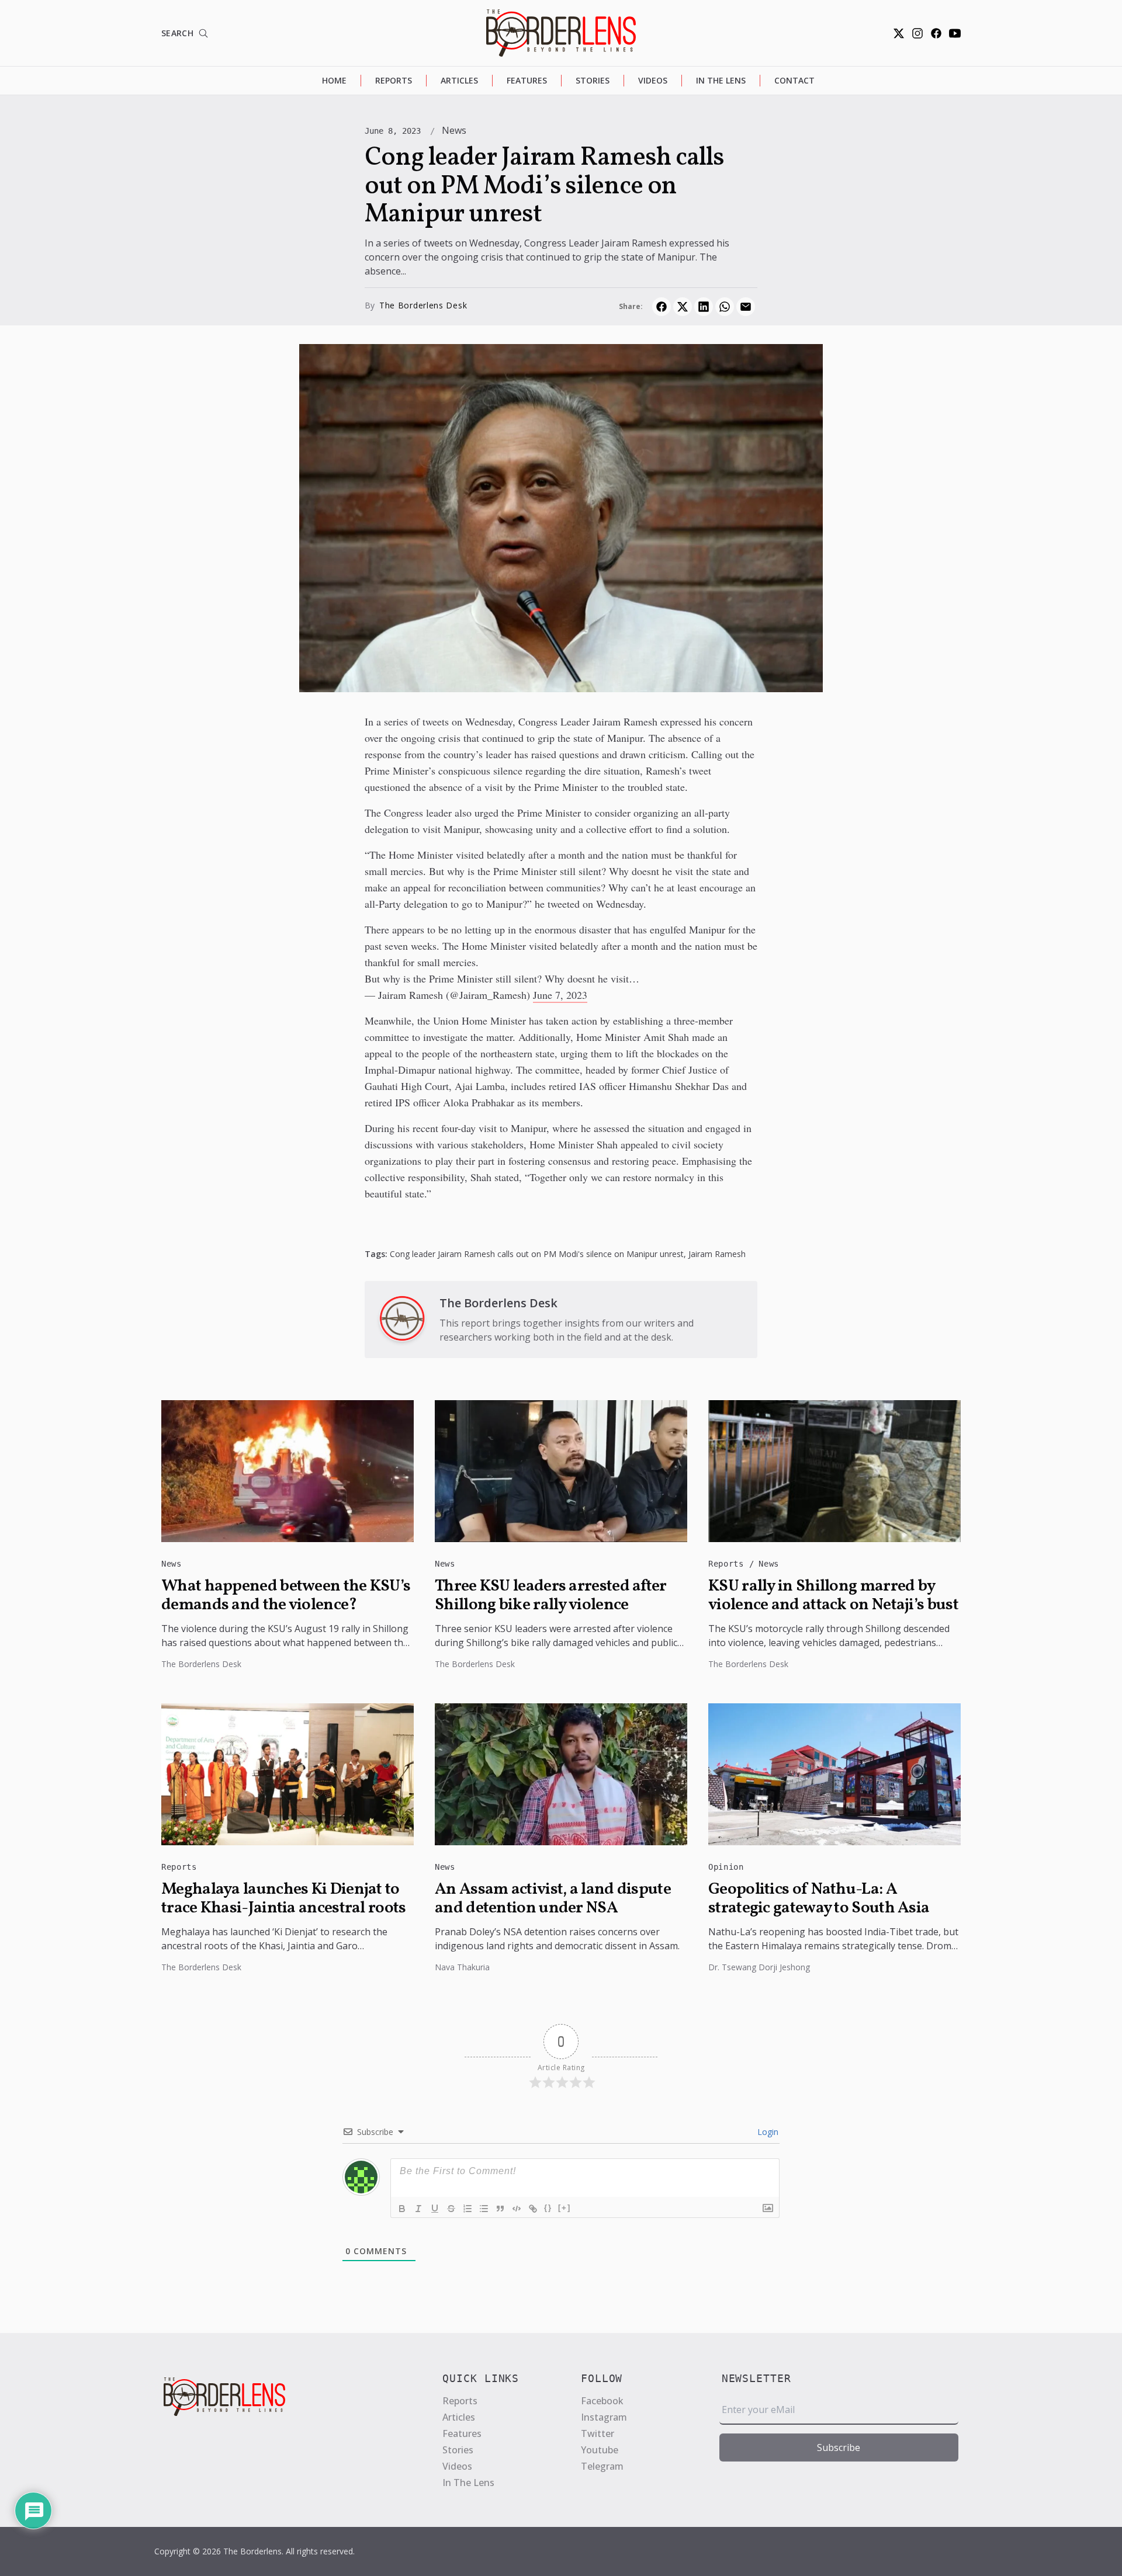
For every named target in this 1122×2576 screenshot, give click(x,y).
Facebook (602, 2401)
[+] (565, 2208)
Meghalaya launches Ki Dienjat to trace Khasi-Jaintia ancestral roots (284, 1899)
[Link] (533, 2209)
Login (767, 2132)
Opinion (726, 1867)
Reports (394, 80)
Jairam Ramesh (717, 1254)
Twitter (598, 2433)
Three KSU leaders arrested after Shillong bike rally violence (551, 1596)
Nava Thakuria (462, 1967)
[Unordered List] (484, 2209)
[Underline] (435, 2209)
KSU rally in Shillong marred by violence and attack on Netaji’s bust (833, 1596)
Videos (653, 80)
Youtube (600, 2450)
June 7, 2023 (560, 995)
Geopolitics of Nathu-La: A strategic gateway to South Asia (819, 1899)
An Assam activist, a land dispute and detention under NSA (553, 1899)
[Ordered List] (467, 2209)
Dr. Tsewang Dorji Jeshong (759, 1967)
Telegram (602, 2466)
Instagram (604, 2417)
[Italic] (418, 2209)
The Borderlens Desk (423, 305)
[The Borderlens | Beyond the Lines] (561, 33)
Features (527, 80)
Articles (459, 80)
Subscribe (839, 2447)
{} (548, 2208)
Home (334, 80)
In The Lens (721, 80)
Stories (593, 80)
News (454, 130)
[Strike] (451, 2209)
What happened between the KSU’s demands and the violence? (286, 1596)
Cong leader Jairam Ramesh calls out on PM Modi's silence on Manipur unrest (537, 1254)
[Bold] (402, 2209)
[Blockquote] (500, 2209)
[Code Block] (517, 2209)
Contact (794, 80)
